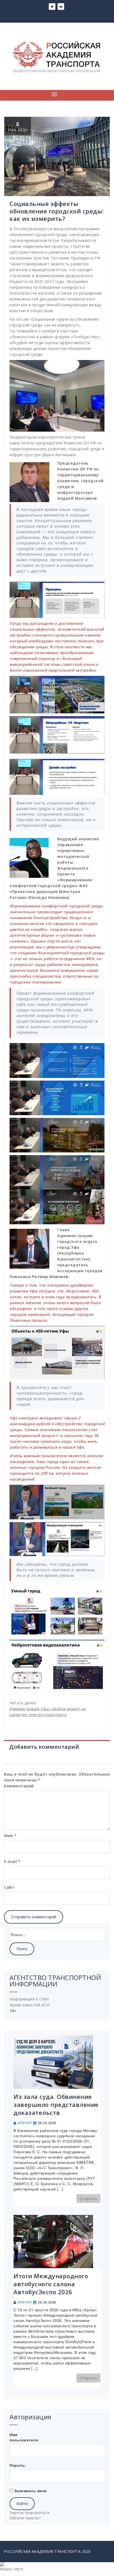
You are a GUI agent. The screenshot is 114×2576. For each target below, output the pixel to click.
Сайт (9, 1887)
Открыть (89, 2198)
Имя (10, 1836)
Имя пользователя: (24, 2437)
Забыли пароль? (25, 2518)
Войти (22, 2503)
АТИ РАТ (25, 2123)
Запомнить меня (30, 2491)
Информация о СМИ (29, 1999)
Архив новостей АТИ (30, 2005)
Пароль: (18, 2465)
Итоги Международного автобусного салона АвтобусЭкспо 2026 (51, 2284)
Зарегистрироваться (29, 2513)
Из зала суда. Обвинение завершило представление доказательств (56, 2104)
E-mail (12, 1861)
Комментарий (19, 1786)
